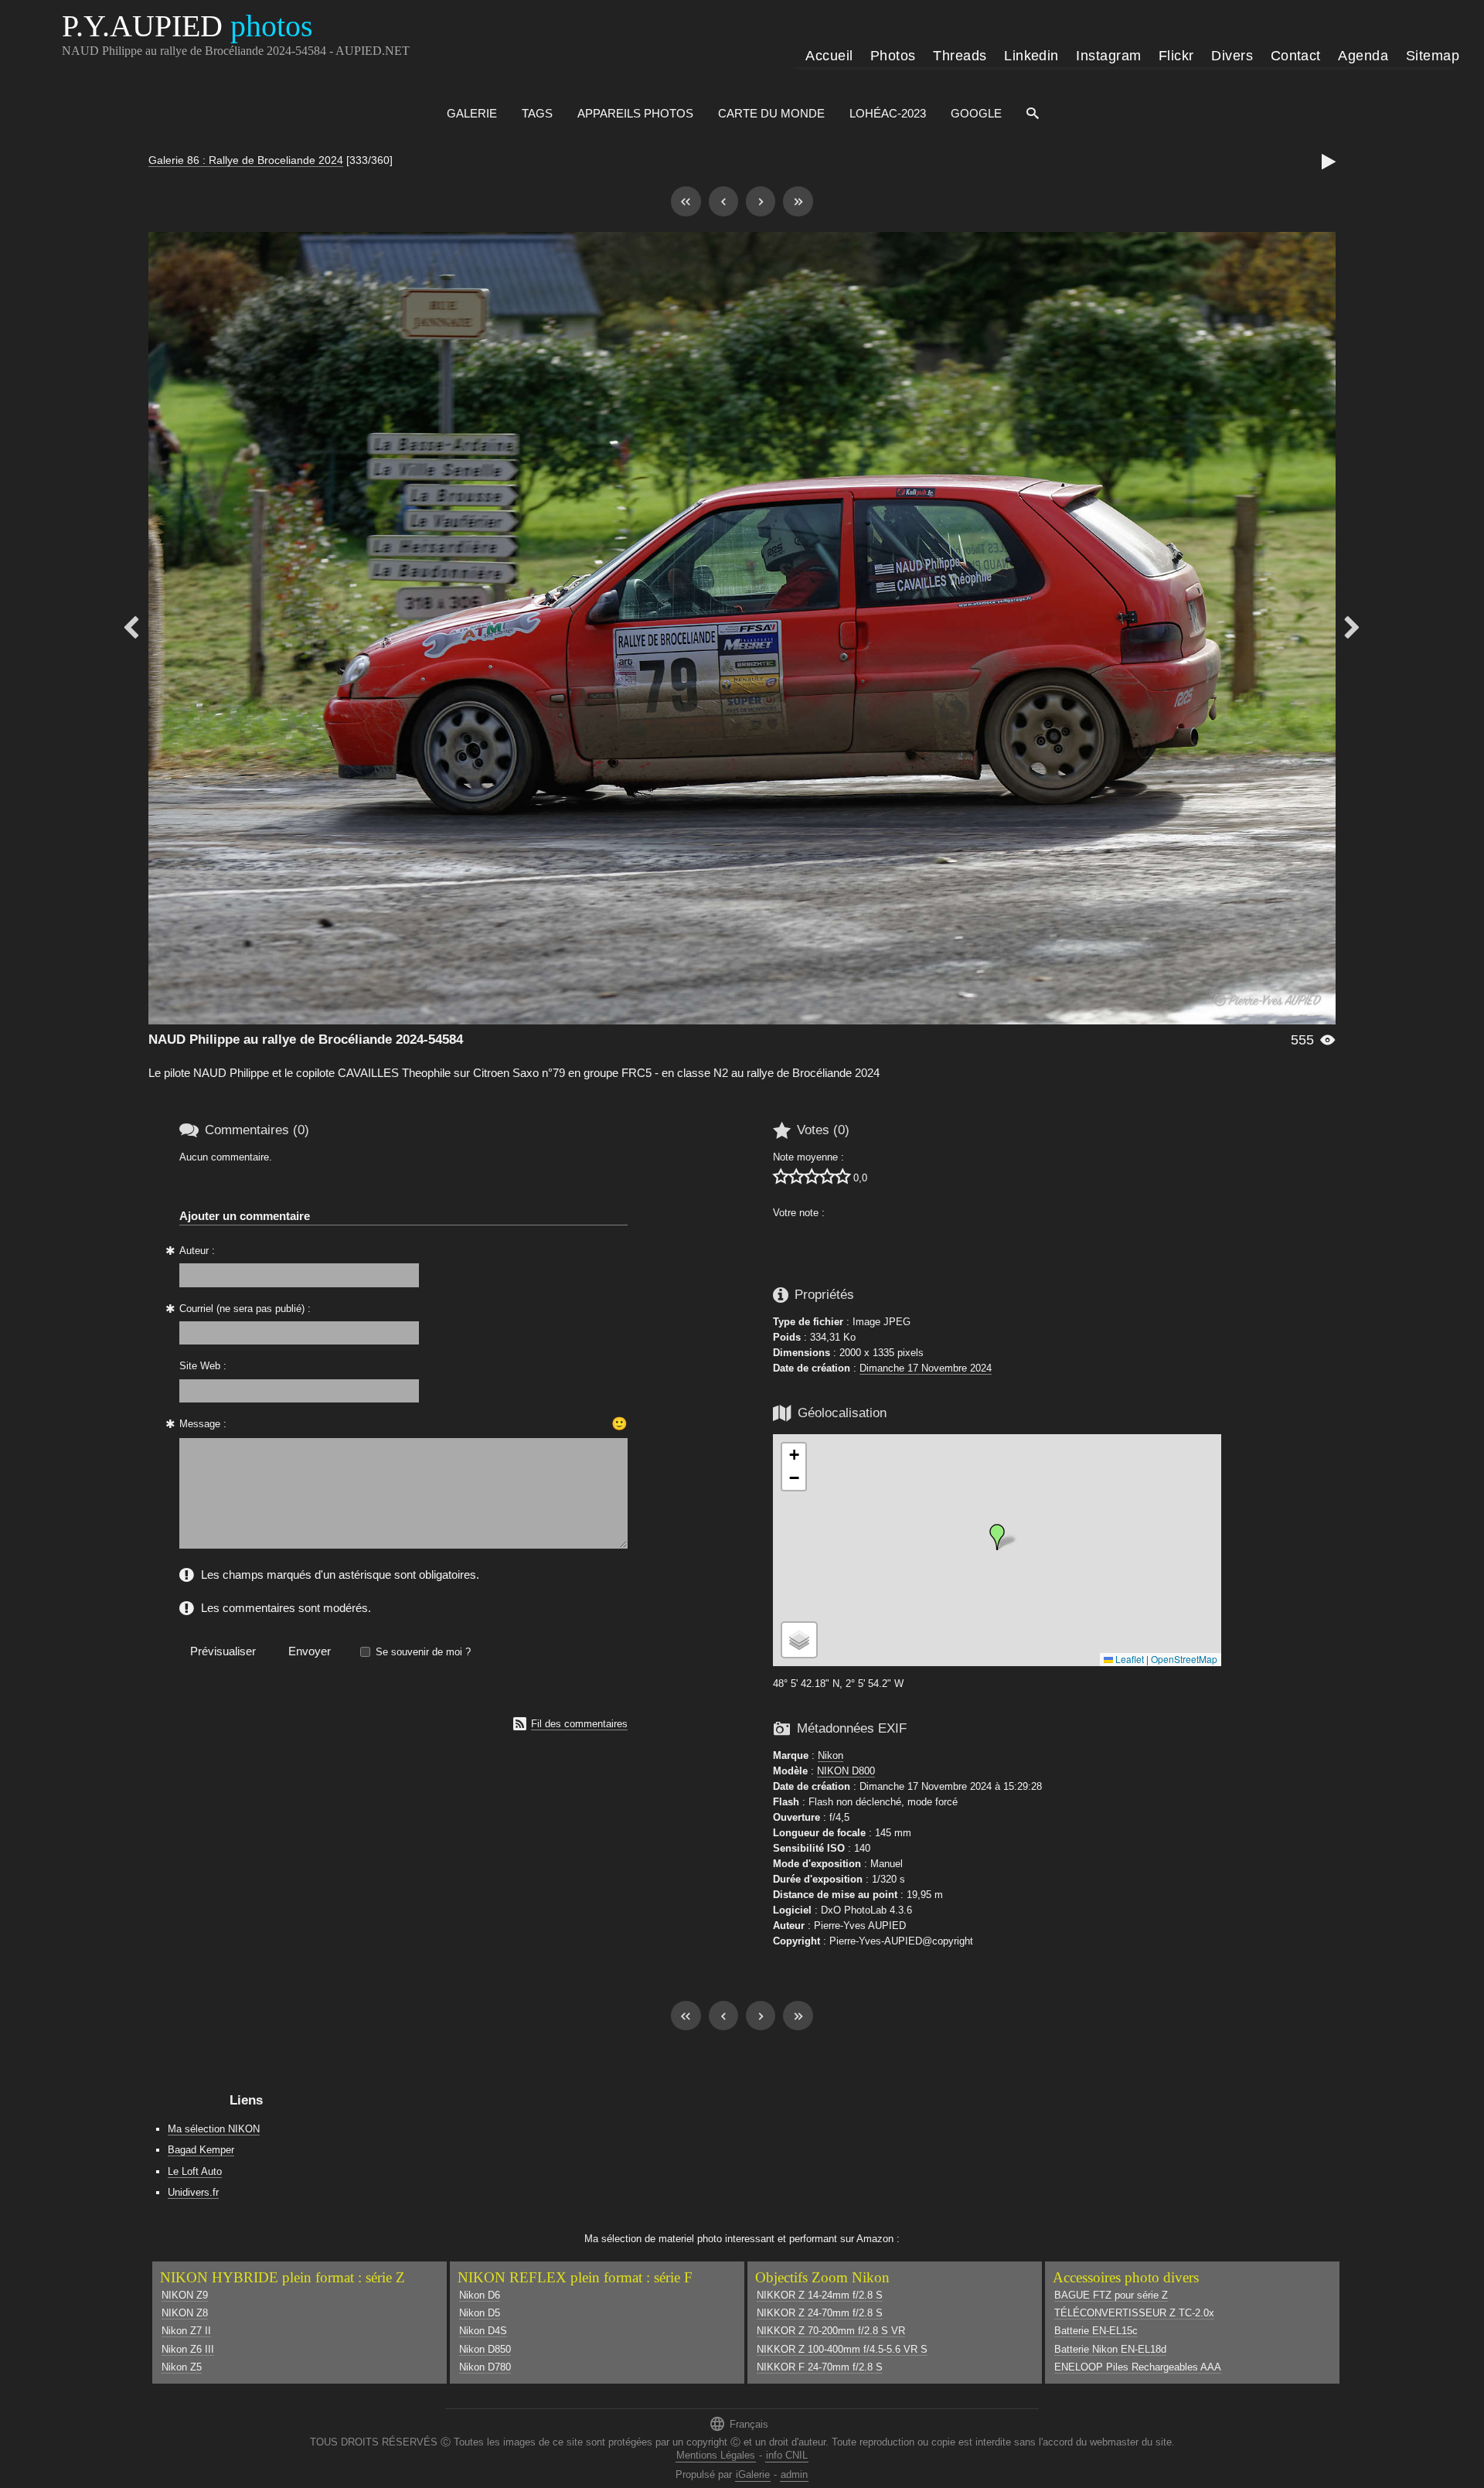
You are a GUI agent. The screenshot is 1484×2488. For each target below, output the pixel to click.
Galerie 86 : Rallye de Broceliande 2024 (246, 160)
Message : (203, 1424)
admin (794, 2474)
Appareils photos (635, 113)
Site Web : (203, 1366)
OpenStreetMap (1184, 1659)
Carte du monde (771, 113)
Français (739, 2423)
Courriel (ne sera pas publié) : (245, 1309)
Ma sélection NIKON (214, 2129)
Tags (537, 113)
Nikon (830, 1755)
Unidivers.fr (193, 2192)
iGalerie (753, 2474)
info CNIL (787, 2455)
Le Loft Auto (195, 2171)
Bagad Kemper (201, 2150)
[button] (997, 1537)
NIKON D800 (846, 1771)
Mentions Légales (716, 2455)
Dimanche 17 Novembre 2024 (926, 1368)
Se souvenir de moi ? (423, 1652)
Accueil (829, 56)
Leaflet (1128, 1659)
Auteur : (197, 1251)
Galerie (472, 113)
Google (976, 113)
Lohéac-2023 (888, 113)
